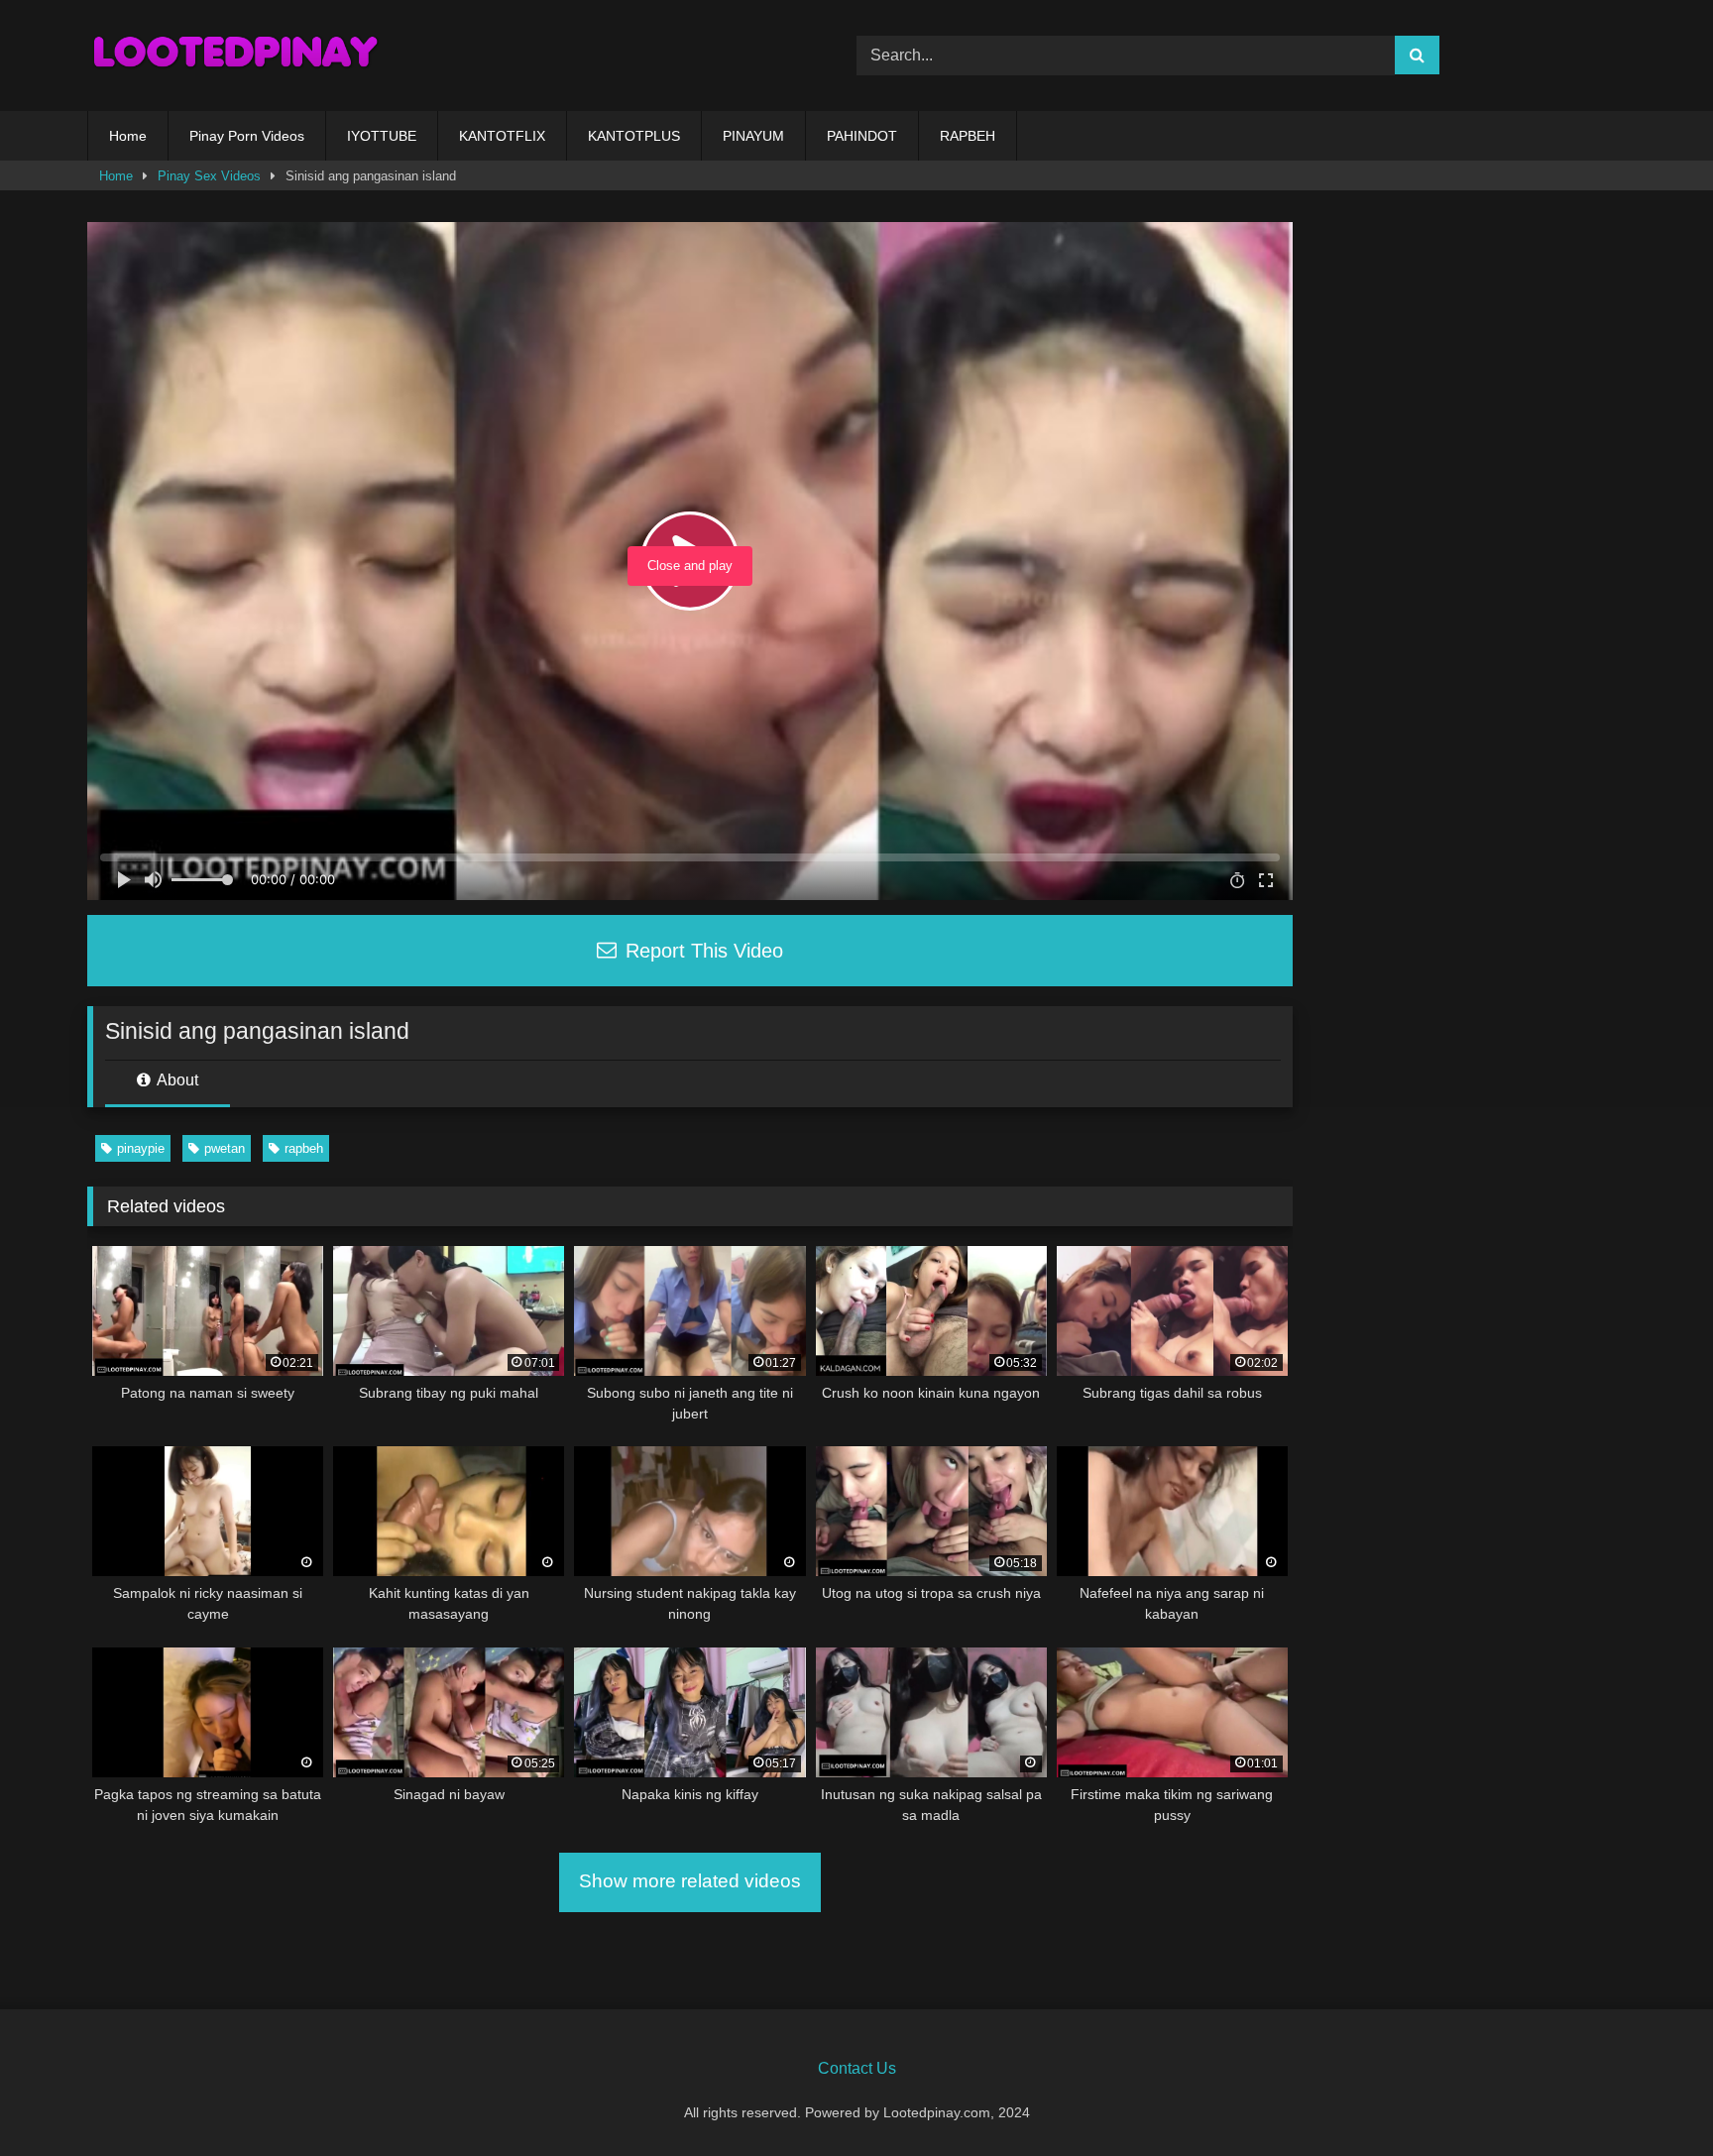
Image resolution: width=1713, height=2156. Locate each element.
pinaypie (141, 1148)
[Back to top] (1652, 2097)
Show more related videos (690, 1881)
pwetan (225, 1148)
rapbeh (304, 1148)
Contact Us (857, 2068)
